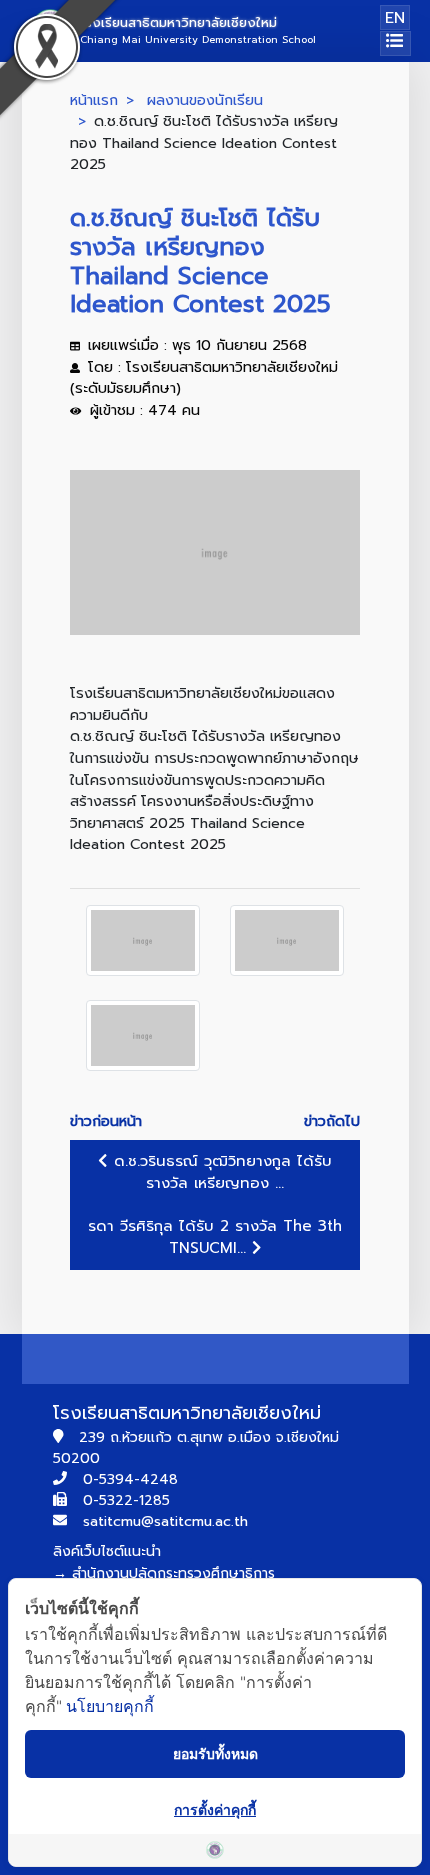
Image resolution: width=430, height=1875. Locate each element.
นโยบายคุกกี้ (110, 1706)
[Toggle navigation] (395, 43)
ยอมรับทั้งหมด (215, 1753)
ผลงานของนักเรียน (205, 100)
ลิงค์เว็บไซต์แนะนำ (107, 1551)
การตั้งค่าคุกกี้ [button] (215, 1809)
